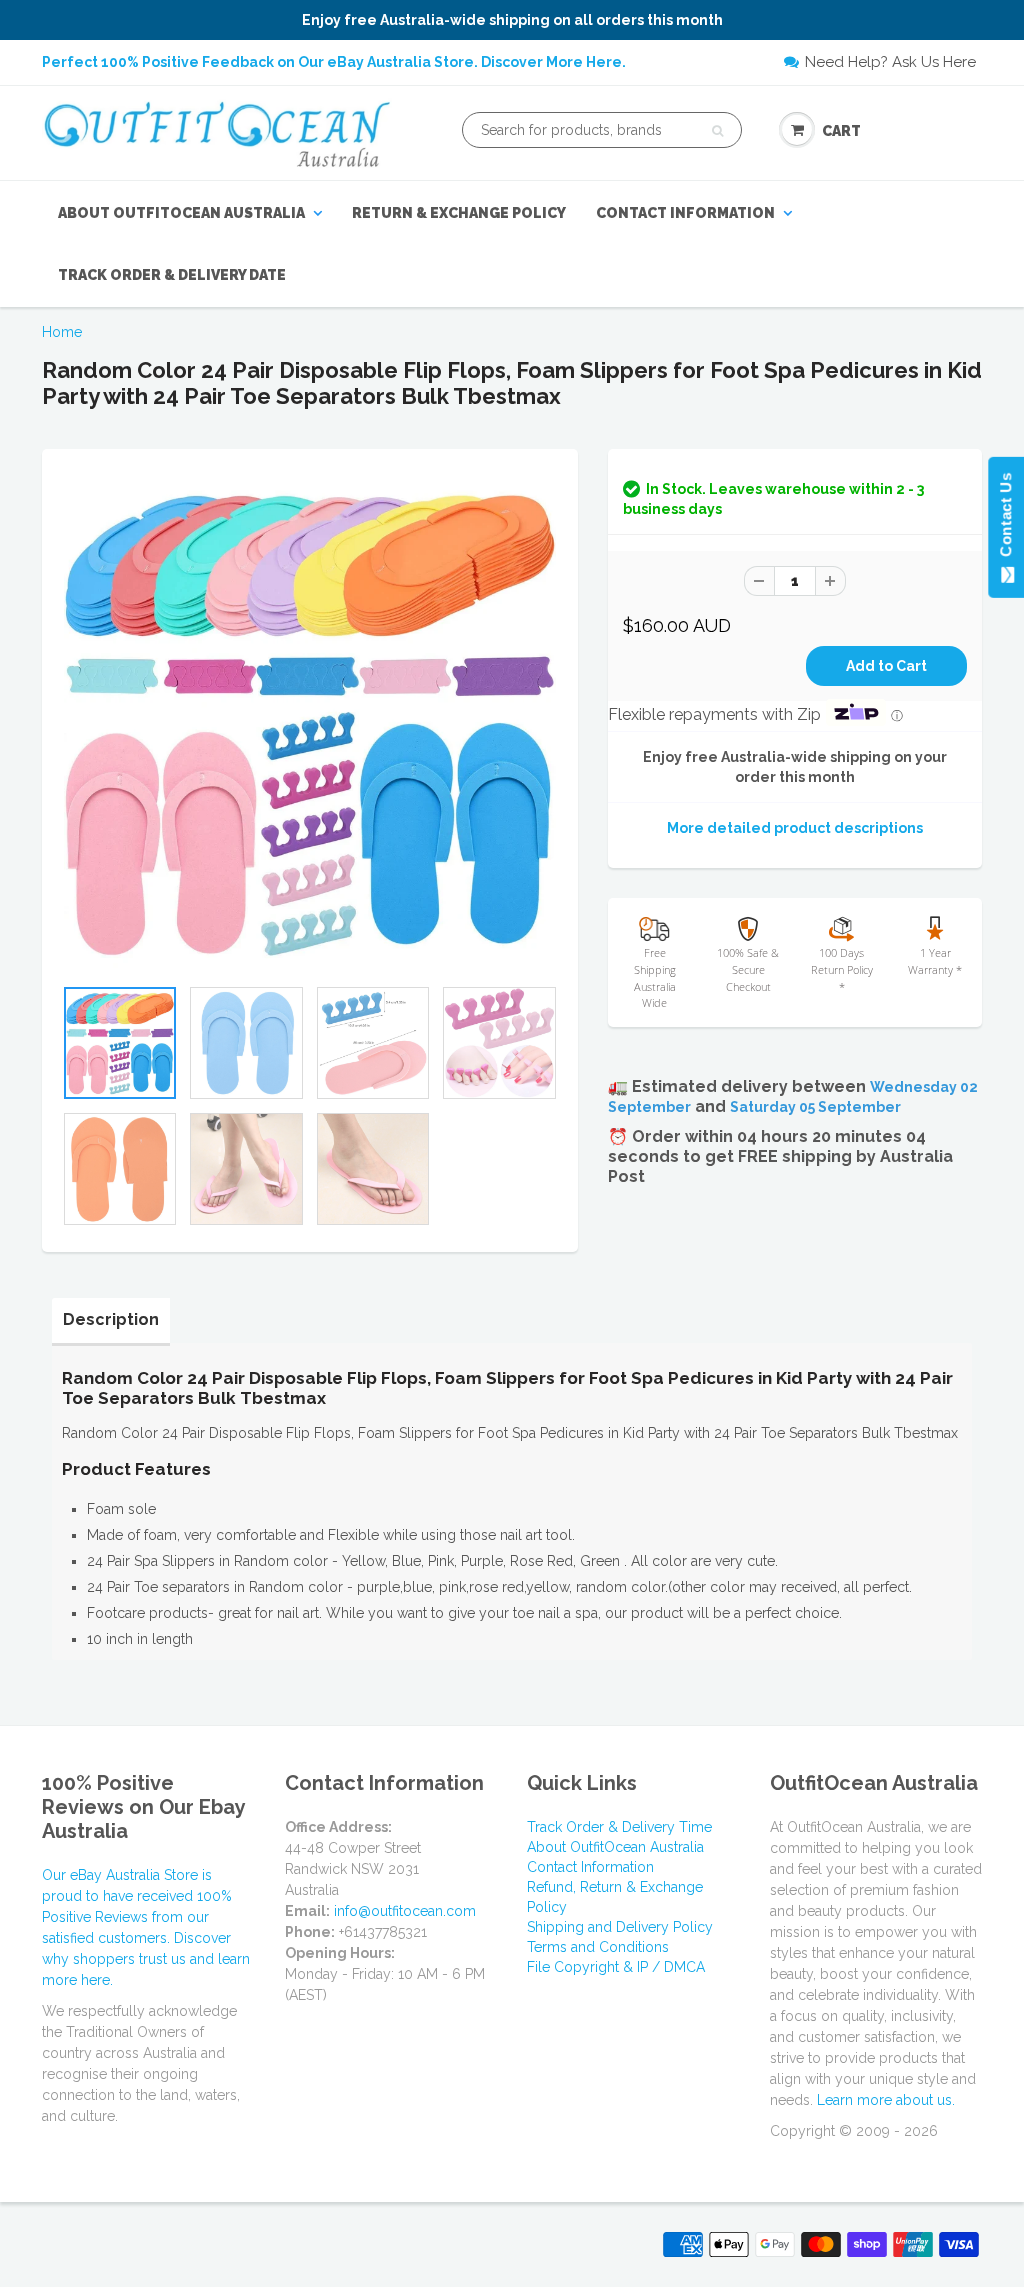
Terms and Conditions (598, 1947)
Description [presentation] (111, 1319)
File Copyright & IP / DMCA (616, 1967)
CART (841, 131)
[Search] (717, 131)
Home (62, 332)
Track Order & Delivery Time (619, 1827)
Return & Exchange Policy (459, 213)
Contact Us (1005, 519)
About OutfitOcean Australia (181, 213)
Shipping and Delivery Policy (620, 1927)
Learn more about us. (886, 2100)
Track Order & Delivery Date (172, 275)
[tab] (111, 1320)
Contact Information (685, 213)
